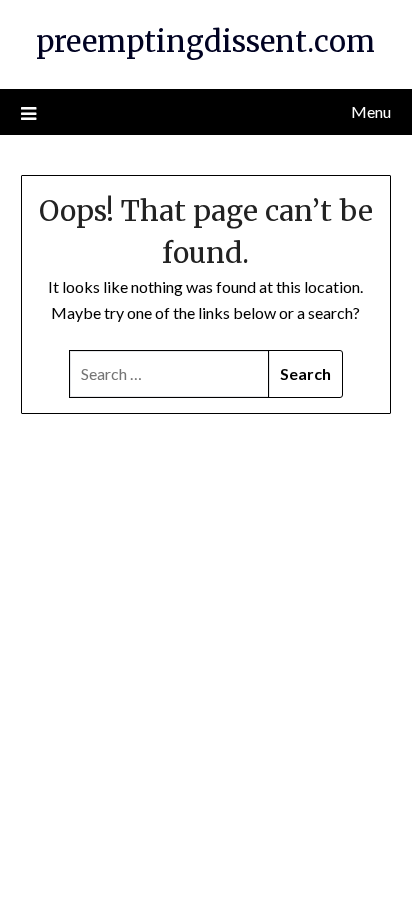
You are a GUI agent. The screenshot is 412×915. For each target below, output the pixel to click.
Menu (371, 111)
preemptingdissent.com (205, 41)
